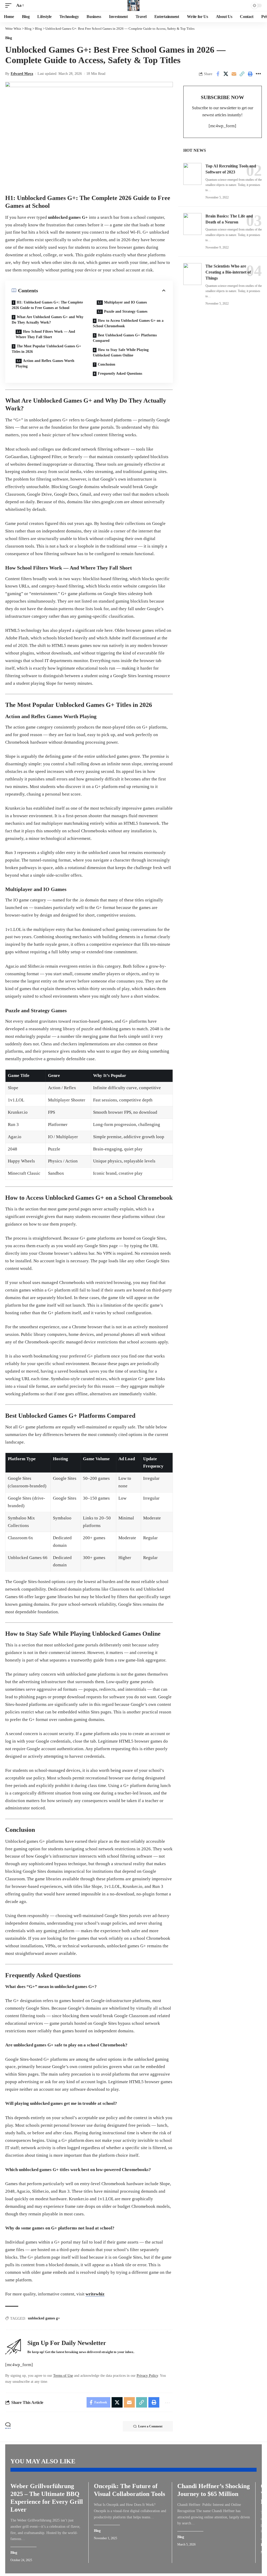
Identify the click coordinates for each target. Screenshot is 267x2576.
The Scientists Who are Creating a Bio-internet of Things (228, 272)
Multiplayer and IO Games (125, 302)
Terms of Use (63, 2376)
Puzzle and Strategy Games (126, 311)
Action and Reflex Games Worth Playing (45, 363)
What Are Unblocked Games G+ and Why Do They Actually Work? (48, 320)
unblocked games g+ (44, 2318)
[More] (258, 74)
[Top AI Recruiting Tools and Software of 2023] (192, 174)
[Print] (250, 74)
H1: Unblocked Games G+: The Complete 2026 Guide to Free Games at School (47, 305)
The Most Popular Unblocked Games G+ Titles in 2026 (46, 349)
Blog (9, 38)
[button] (10, 6)
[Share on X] (226, 74)
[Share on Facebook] (218, 74)
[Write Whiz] (133, 5)
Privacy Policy (147, 2376)
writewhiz (95, 2294)
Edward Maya (22, 74)
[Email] (234, 74)
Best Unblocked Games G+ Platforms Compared (125, 338)
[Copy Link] (242, 74)
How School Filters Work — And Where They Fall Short (45, 334)
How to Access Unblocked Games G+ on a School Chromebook (128, 323)
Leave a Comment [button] (150, 2426)
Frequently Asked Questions (120, 374)
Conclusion (107, 364)
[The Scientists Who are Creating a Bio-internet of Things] (192, 274)
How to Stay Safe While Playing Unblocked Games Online (121, 353)
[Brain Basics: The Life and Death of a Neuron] (192, 224)
